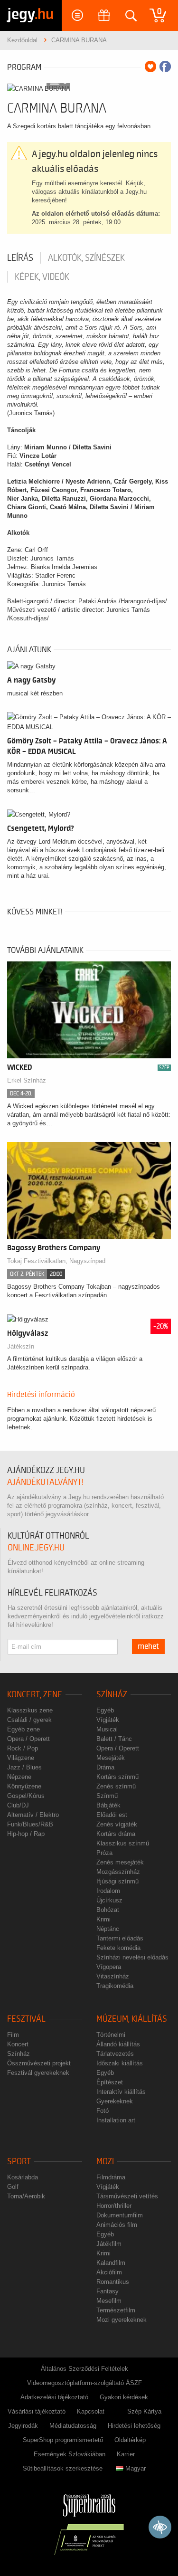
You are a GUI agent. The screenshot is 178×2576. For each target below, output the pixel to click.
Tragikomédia (115, 1986)
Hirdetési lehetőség (134, 2426)
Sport (19, 2162)
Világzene (21, 1758)
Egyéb (105, 1710)
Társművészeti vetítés (127, 2196)
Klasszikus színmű (123, 1843)
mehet (148, 1646)
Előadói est (112, 1815)
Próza (104, 1853)
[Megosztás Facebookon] (165, 67)
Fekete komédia (118, 1948)
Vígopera (109, 1967)
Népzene (19, 1777)
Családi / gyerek (29, 1720)
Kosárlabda (23, 2177)
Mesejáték (111, 1758)
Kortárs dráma (116, 1834)
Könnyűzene (24, 1786)
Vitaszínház (113, 1976)
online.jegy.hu (36, 1548)
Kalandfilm (111, 2263)
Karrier (126, 2454)
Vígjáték (108, 1720)
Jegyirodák (23, 2426)
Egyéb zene (23, 1729)
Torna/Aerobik (26, 2196)
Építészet (110, 2082)
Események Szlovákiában (70, 2454)
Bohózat (108, 1910)
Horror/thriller (114, 2206)
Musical (107, 1729)
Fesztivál (26, 2019)
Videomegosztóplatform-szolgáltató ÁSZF (84, 2383)
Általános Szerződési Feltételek (84, 2369)
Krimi (103, 1919)
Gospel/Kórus (26, 1796)
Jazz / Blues (24, 1767)
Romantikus (113, 2282)
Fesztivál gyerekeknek (38, 2073)
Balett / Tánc (114, 1739)
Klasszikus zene (30, 1710)
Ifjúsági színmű (117, 1881)
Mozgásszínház (118, 1872)
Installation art (116, 2120)
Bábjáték (108, 1805)
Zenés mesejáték (120, 1862)
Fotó (103, 2111)
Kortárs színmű (117, 1777)
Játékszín (21, 1346)
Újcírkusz (109, 1900)
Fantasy (108, 2291)
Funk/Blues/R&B (30, 1824)
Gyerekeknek (115, 2101)
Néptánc (108, 1929)
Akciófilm (109, 2272)
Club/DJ (18, 1805)
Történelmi (111, 2035)
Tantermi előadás (120, 1938)
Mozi (105, 2162)
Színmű (107, 1796)
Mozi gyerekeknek (122, 2320)
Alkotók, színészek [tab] (86, 258)
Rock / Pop (23, 1748)
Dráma (105, 1767)
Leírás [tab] (20, 258)
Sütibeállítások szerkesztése (63, 2468)
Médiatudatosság (73, 2426)
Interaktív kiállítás (121, 2092)
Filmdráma (111, 2177)
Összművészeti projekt (39, 2063)
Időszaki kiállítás (120, 2063)
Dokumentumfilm (120, 2215)
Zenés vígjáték (117, 1824)
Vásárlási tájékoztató (37, 2411)
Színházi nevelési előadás (132, 1957)
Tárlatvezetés (115, 2054)
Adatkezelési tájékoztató (54, 2397)
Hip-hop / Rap (26, 1834)
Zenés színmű (116, 1786)
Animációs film (117, 2225)
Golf (13, 2187)
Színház (112, 1695)
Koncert (18, 2044)
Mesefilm (109, 2301)
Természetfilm (116, 2310)
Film (13, 2035)
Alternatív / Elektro (33, 1815)
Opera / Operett (28, 1739)
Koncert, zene (35, 1695)
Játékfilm (109, 2244)
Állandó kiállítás (118, 2044)
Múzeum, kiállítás (132, 2019)
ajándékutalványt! (45, 1482)
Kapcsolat (91, 2411)
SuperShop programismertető (63, 2440)
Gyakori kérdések (124, 2397)
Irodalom (108, 1891)
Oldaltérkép (130, 2440)
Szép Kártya (144, 2411)
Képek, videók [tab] (42, 277)
